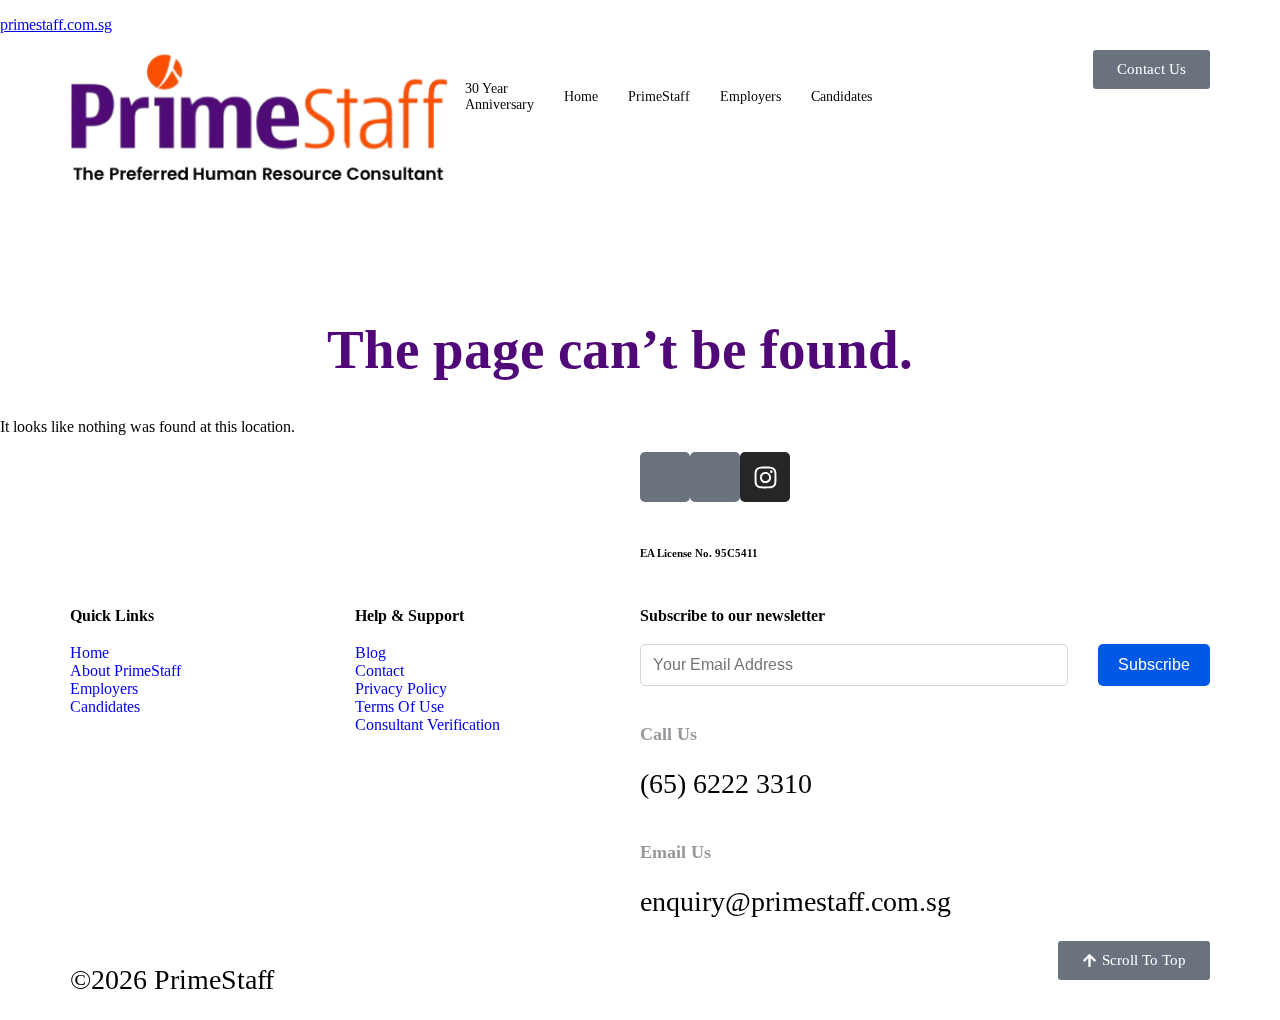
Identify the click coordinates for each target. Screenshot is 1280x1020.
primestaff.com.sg (56, 24)
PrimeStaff (659, 96)
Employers (750, 96)
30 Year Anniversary (499, 96)
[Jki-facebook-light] (715, 477)
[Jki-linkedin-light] (665, 477)
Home (581, 96)
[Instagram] (765, 477)
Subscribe (1154, 664)
